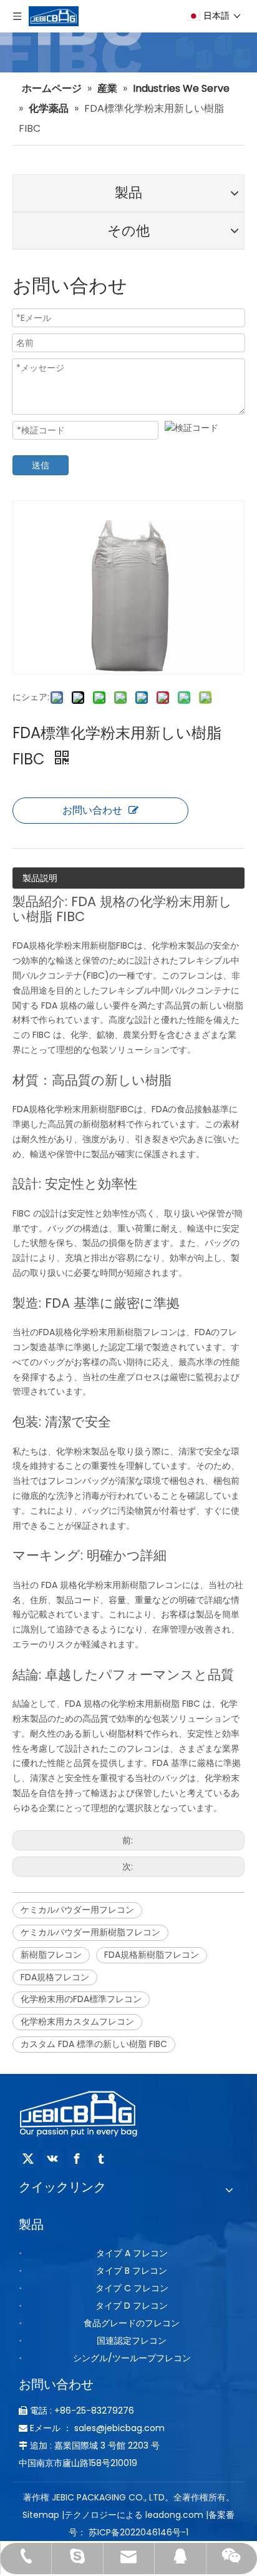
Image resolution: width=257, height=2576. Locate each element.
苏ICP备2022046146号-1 (138, 2532)
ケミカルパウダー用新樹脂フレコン (90, 1932)
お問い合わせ (92, 810)
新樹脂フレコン (51, 1955)
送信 (41, 465)
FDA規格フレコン (55, 1977)
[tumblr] (101, 2159)
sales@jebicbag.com (119, 2428)
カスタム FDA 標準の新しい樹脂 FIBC (94, 2044)
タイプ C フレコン (132, 2288)
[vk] (52, 2159)
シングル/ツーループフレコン (132, 2358)
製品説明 (40, 878)
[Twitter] (28, 2159)
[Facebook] (77, 2159)
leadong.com (174, 2515)
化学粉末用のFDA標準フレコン (81, 1999)
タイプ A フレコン (132, 2253)
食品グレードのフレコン (132, 2323)
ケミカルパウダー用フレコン (77, 1910)
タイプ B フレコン (132, 2271)
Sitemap (41, 2515)
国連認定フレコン (132, 2341)
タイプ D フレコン (132, 2306)
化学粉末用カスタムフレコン (77, 2021)
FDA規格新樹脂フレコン (152, 1955)
